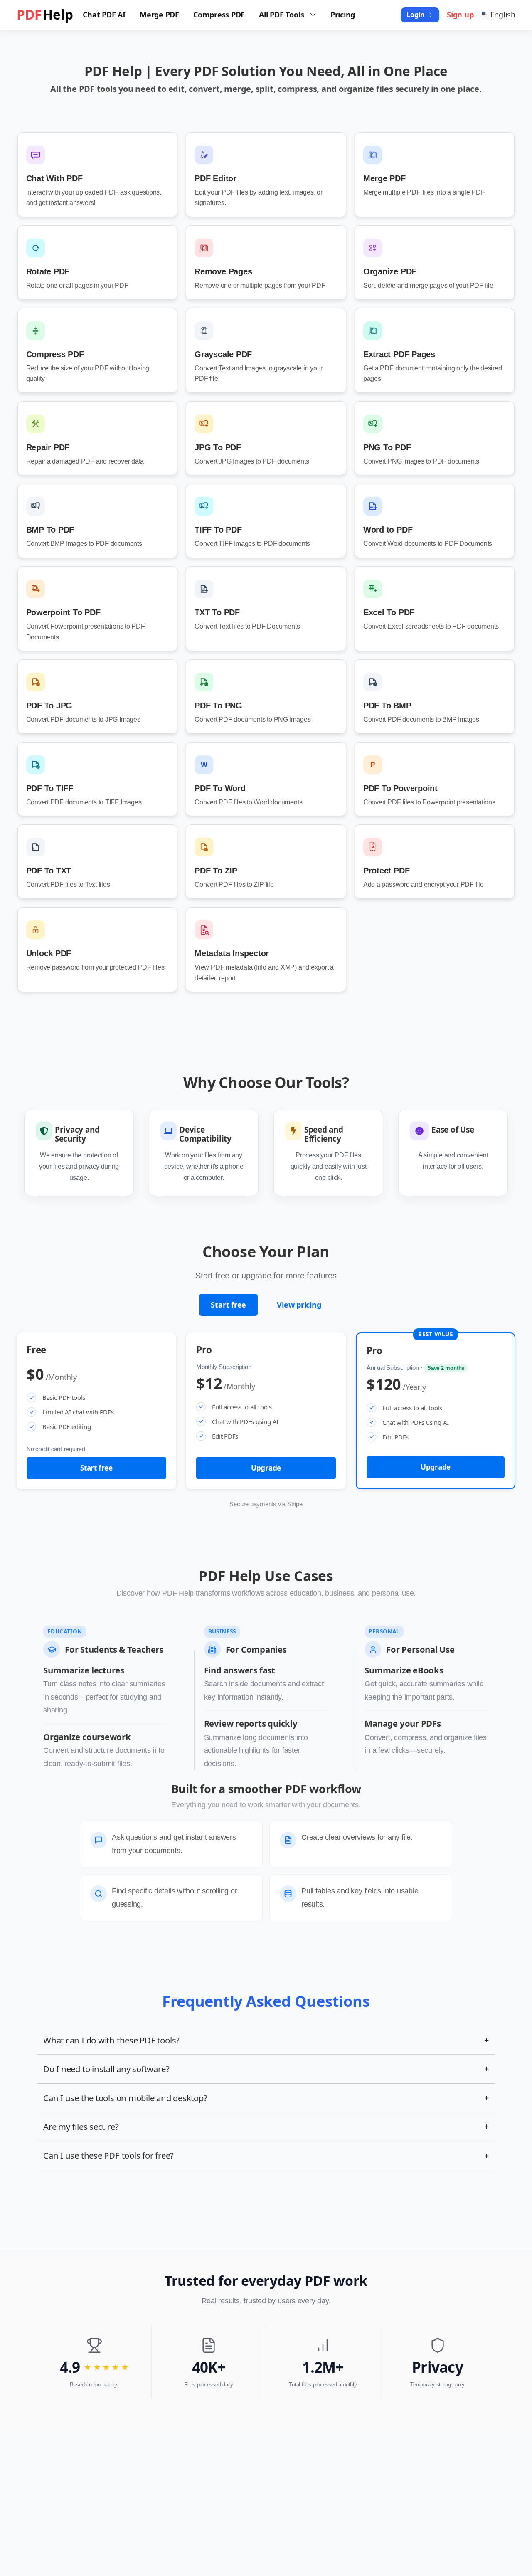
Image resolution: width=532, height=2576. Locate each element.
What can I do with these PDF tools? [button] (266, 2040)
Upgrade (266, 1468)
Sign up (460, 15)
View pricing (299, 1305)
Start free (228, 1305)
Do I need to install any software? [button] (266, 2069)
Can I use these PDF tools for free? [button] (266, 2155)
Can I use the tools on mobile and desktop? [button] (266, 2098)
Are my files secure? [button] (266, 2127)
